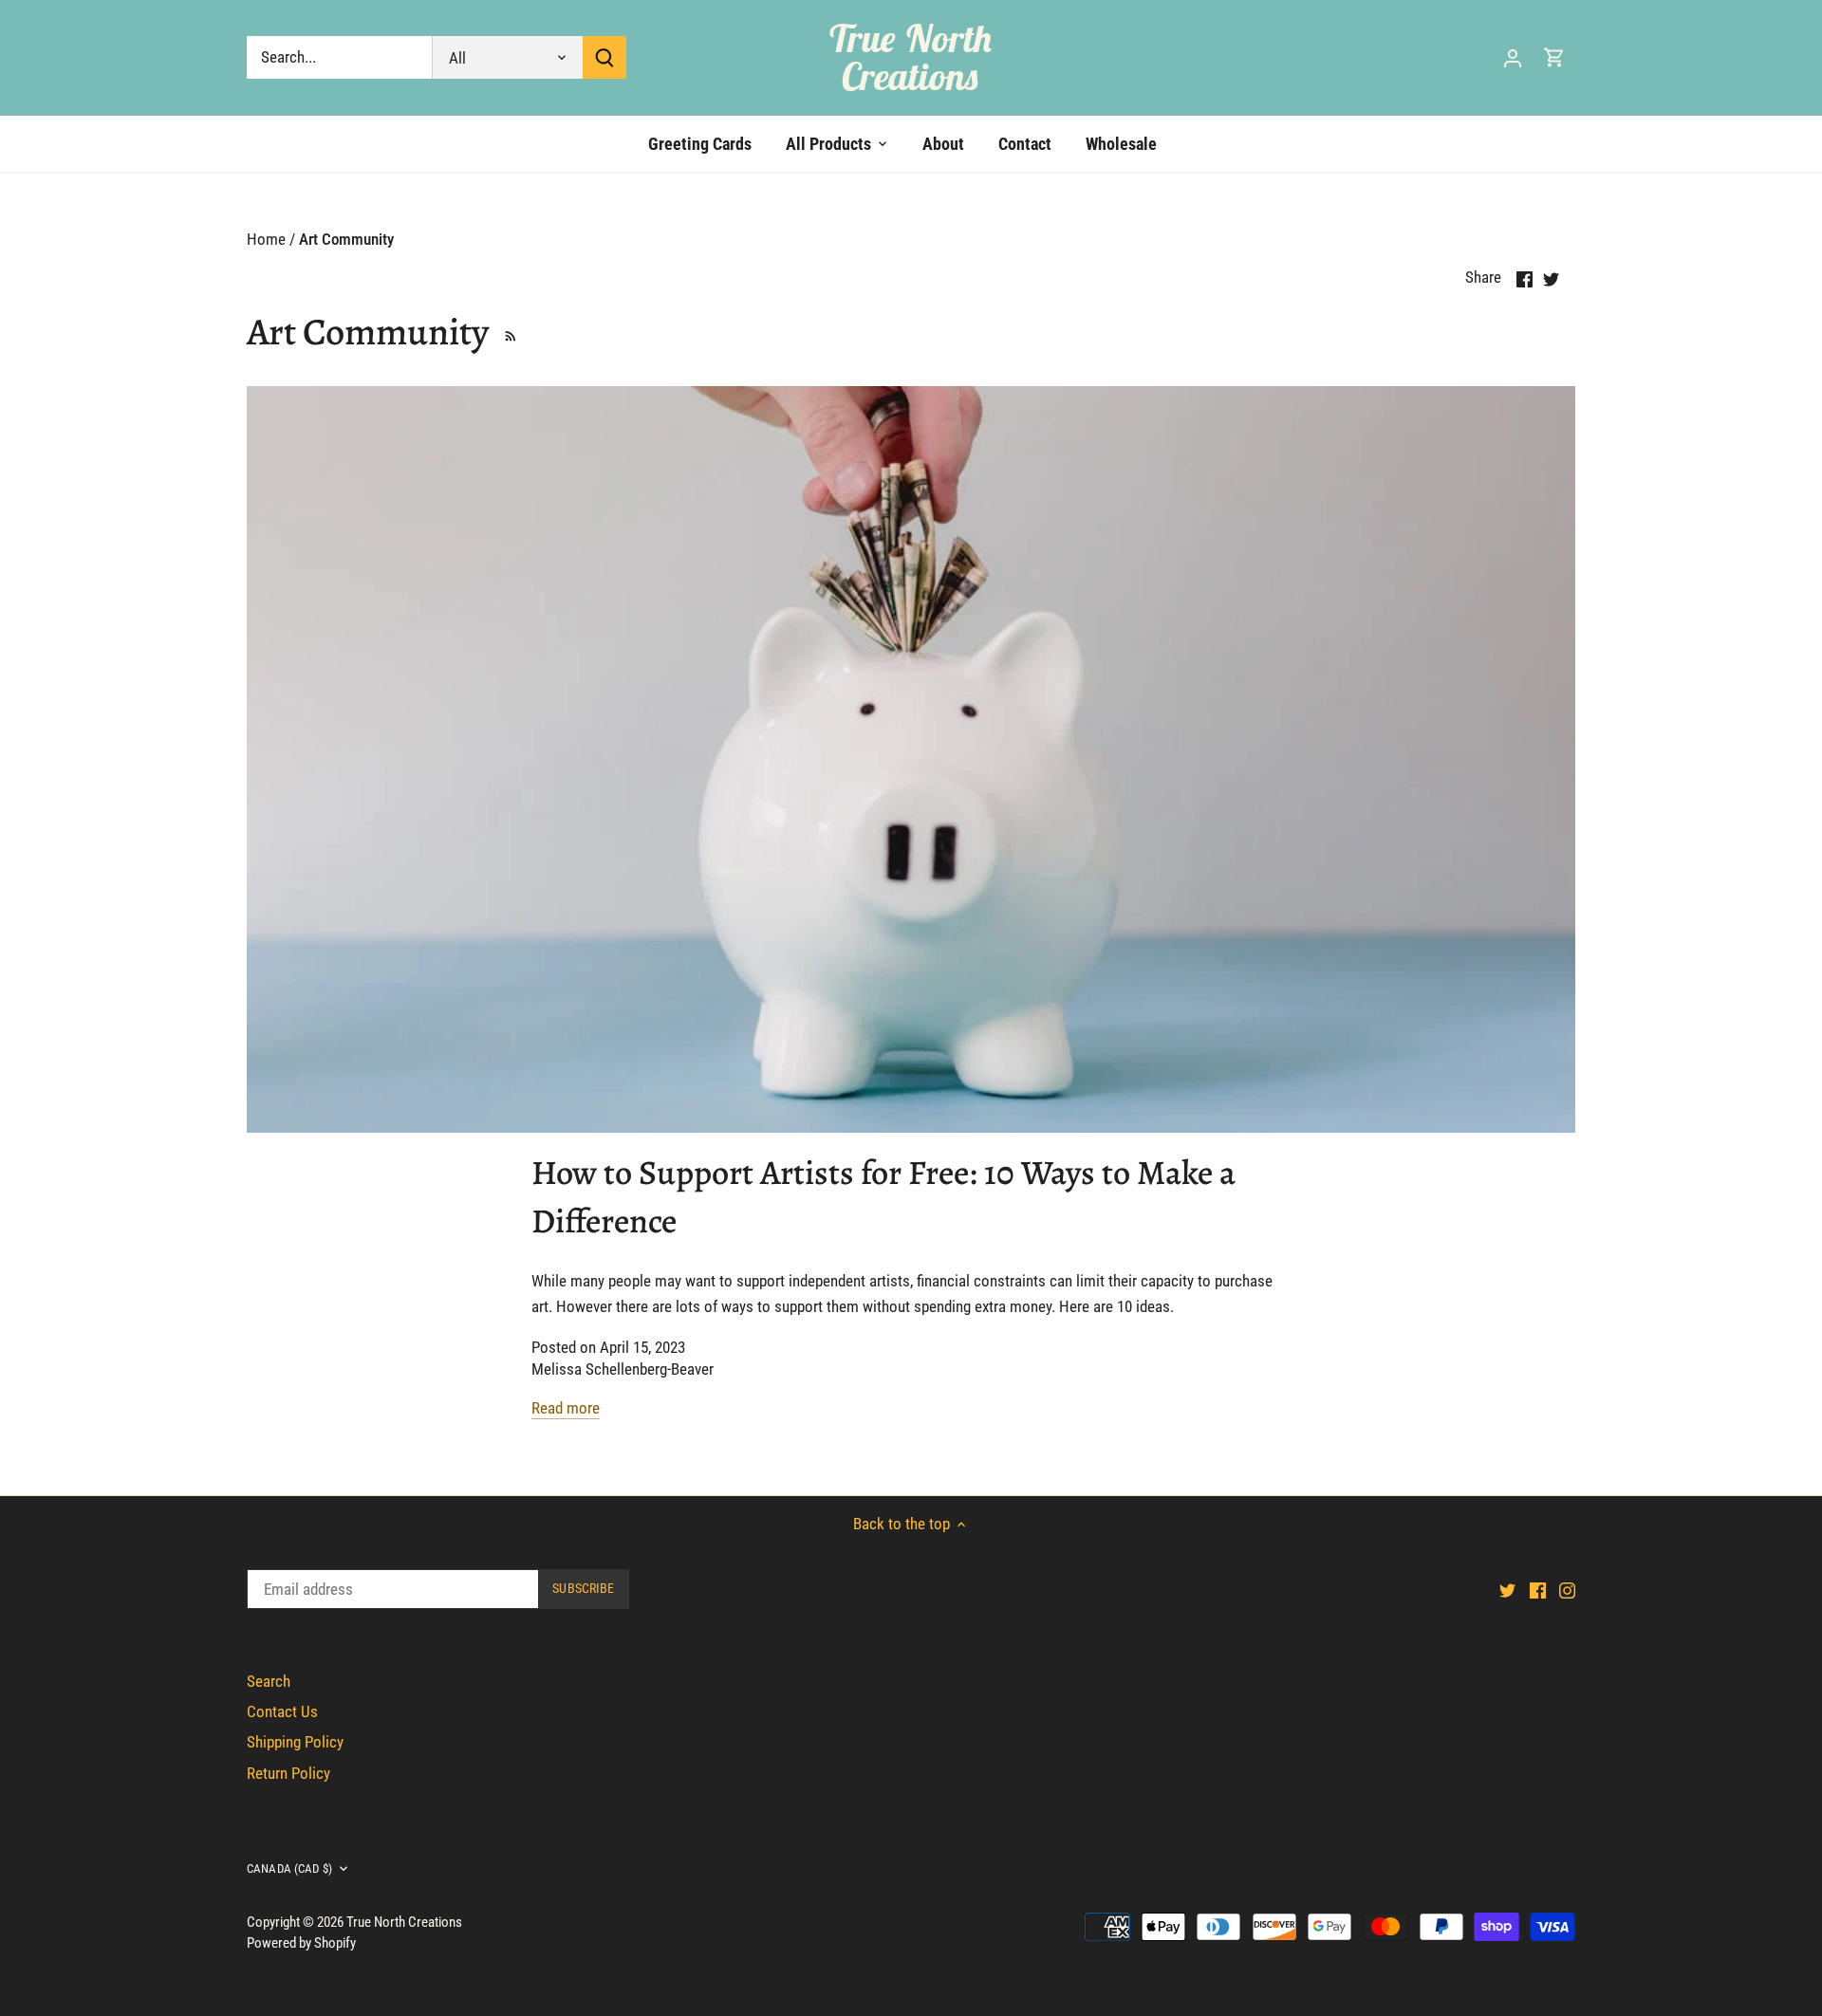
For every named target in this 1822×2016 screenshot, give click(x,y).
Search (269, 1681)
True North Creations (911, 57)
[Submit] (604, 57)
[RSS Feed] (507, 332)
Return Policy (288, 1773)
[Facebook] (1538, 1590)
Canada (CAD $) (289, 1868)
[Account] (1513, 57)
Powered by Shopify (301, 1943)
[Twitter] (1507, 1590)
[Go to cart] (1554, 57)
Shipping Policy (295, 1742)
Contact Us (282, 1711)
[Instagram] (1567, 1590)
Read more (566, 1408)
